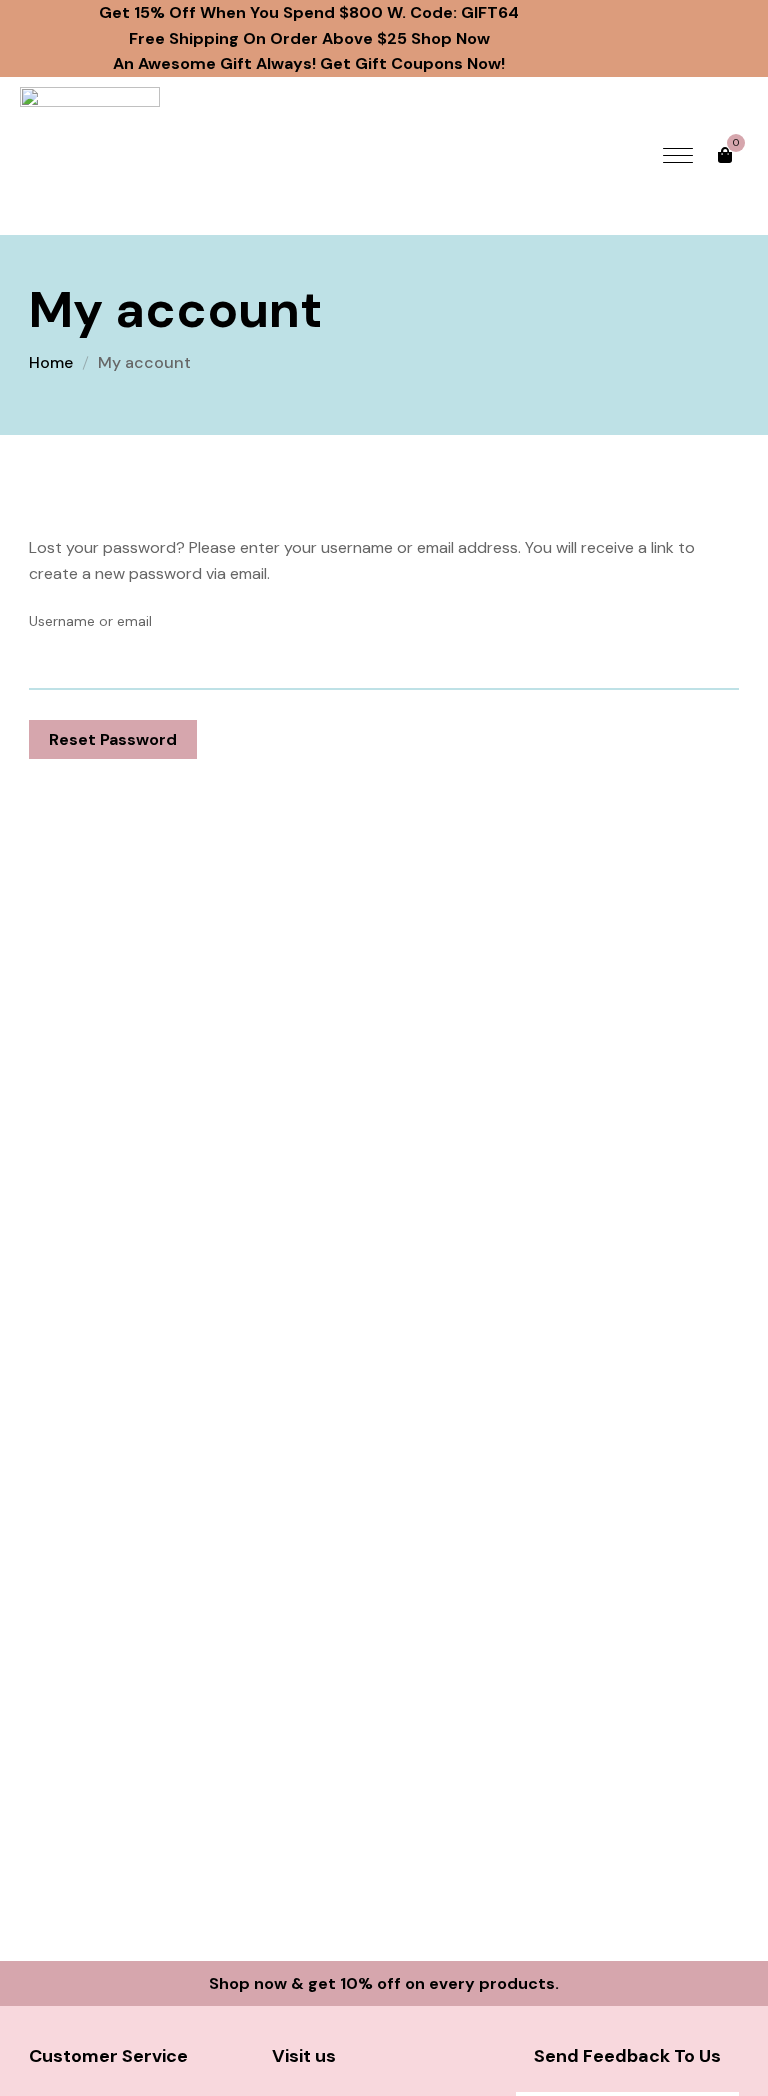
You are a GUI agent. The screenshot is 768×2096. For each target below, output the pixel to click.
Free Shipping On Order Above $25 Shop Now (309, 38)
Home (51, 362)
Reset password (113, 739)
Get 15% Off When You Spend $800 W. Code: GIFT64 (309, 12)
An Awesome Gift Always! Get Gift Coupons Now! (309, 63)
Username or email (90, 621)
